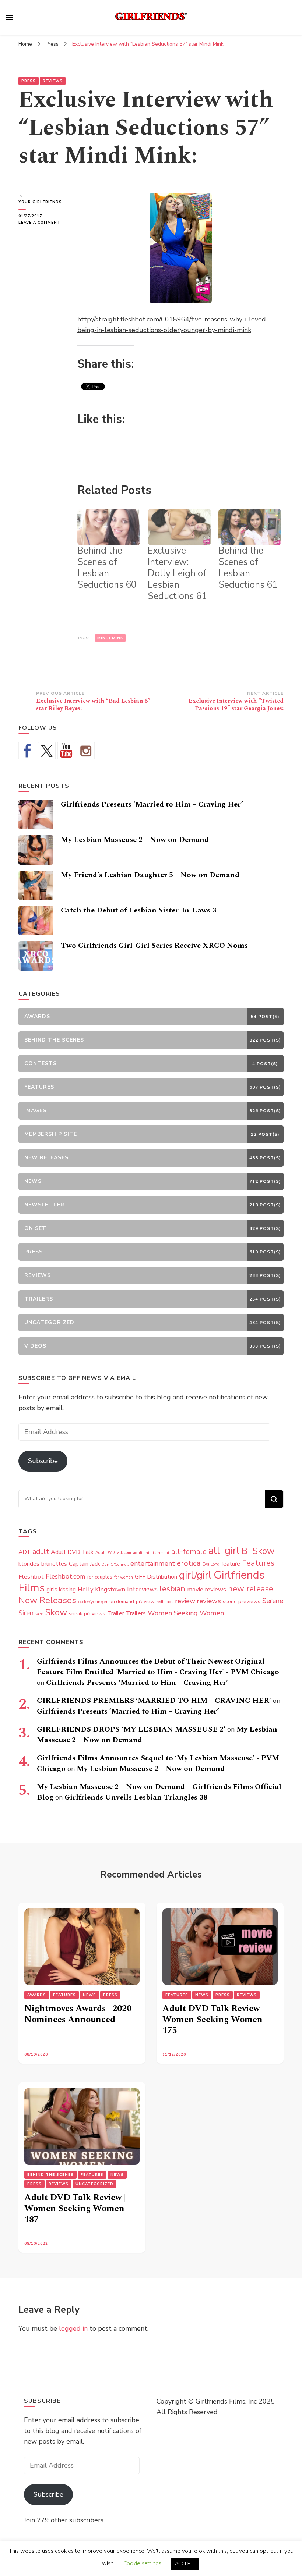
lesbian (172, 1589)
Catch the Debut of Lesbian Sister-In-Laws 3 (138, 910)
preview (145, 1601)
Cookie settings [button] (142, 2563)
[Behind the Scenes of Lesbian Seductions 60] (109, 527)
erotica (189, 1563)
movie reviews (207, 1589)
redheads (165, 1602)
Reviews (53, 81)
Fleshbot (31, 1577)
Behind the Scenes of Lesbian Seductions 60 (107, 568)
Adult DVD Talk (72, 1552)
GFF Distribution (156, 1577)
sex (39, 1614)
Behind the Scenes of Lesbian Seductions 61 (248, 568)
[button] (180, 248)
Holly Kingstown (101, 1589)
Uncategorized (94, 2184)
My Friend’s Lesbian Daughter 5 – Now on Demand (150, 875)
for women (124, 1577)
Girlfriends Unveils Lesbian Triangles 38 (136, 1797)
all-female (189, 1552)
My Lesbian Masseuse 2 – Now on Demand (135, 840)
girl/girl (195, 1575)
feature (231, 1564)
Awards (37, 1995)
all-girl (224, 1551)
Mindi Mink (110, 638)
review (185, 1601)
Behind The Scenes (50, 2175)
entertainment (153, 1563)
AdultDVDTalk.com (113, 1553)
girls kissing (61, 1590)
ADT (24, 1552)
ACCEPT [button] (185, 2564)
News (89, 1995)
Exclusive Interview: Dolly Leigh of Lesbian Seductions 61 (177, 573)
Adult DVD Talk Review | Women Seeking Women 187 (75, 2209)
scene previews (242, 1601)
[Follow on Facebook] (27, 751)
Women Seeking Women (186, 1613)
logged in (73, 2328)
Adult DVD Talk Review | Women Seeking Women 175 (213, 2020)
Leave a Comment (42, 223)
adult (41, 1552)
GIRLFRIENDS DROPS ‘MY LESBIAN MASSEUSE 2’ (131, 1729)
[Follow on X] (47, 751)
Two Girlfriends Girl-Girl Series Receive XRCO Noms (154, 946)
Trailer (116, 1613)
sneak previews (87, 1614)
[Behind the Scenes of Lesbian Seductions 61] (250, 527)
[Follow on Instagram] (86, 751)
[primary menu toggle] (9, 18)
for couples (100, 1577)
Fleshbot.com (65, 1577)
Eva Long (211, 1564)
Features (258, 1563)
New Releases (47, 1600)
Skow (56, 1612)
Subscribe (43, 1461)
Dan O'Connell (115, 1564)
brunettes (54, 1564)
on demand (122, 1602)
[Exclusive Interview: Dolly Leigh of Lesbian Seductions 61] (179, 527)
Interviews (142, 1589)
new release (251, 1589)
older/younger (93, 1602)
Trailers (136, 1613)
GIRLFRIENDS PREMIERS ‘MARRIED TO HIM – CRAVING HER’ (154, 1701)
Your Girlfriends (40, 202)
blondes (29, 1564)
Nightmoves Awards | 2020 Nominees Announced (78, 2014)
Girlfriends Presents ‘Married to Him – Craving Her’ (152, 804)
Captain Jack (84, 1564)
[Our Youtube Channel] (66, 751)
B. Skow (258, 1551)
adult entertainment (151, 1553)
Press (29, 81)
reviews (209, 1601)
